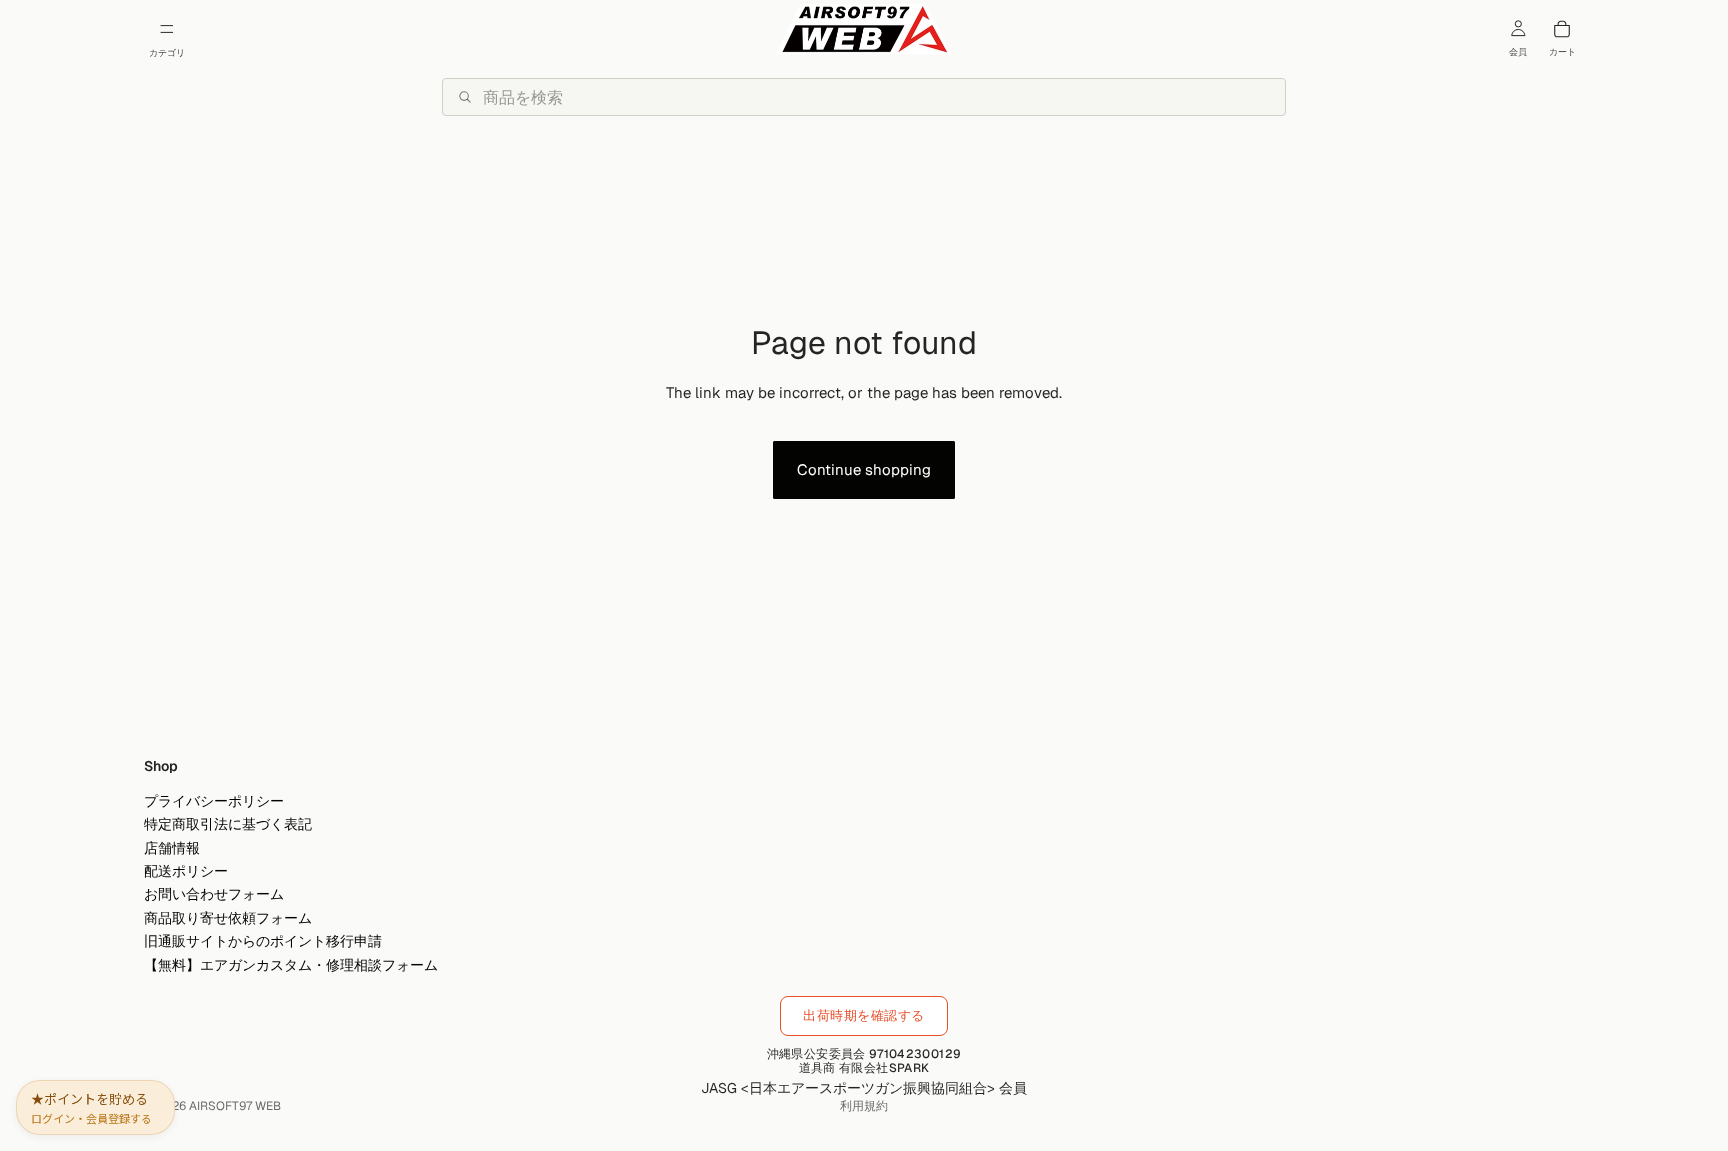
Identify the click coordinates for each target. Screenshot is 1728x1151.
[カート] (1562, 29)
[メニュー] (167, 29)
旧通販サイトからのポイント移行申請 (263, 941)
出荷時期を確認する (864, 1015)
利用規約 (864, 1106)
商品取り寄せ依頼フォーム (228, 917)
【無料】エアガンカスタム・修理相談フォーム (291, 964)
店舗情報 (172, 847)
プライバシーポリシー (214, 800)
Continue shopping (864, 469)
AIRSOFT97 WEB (235, 1106)
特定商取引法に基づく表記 (228, 824)
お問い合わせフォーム (214, 894)
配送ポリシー (186, 870)
